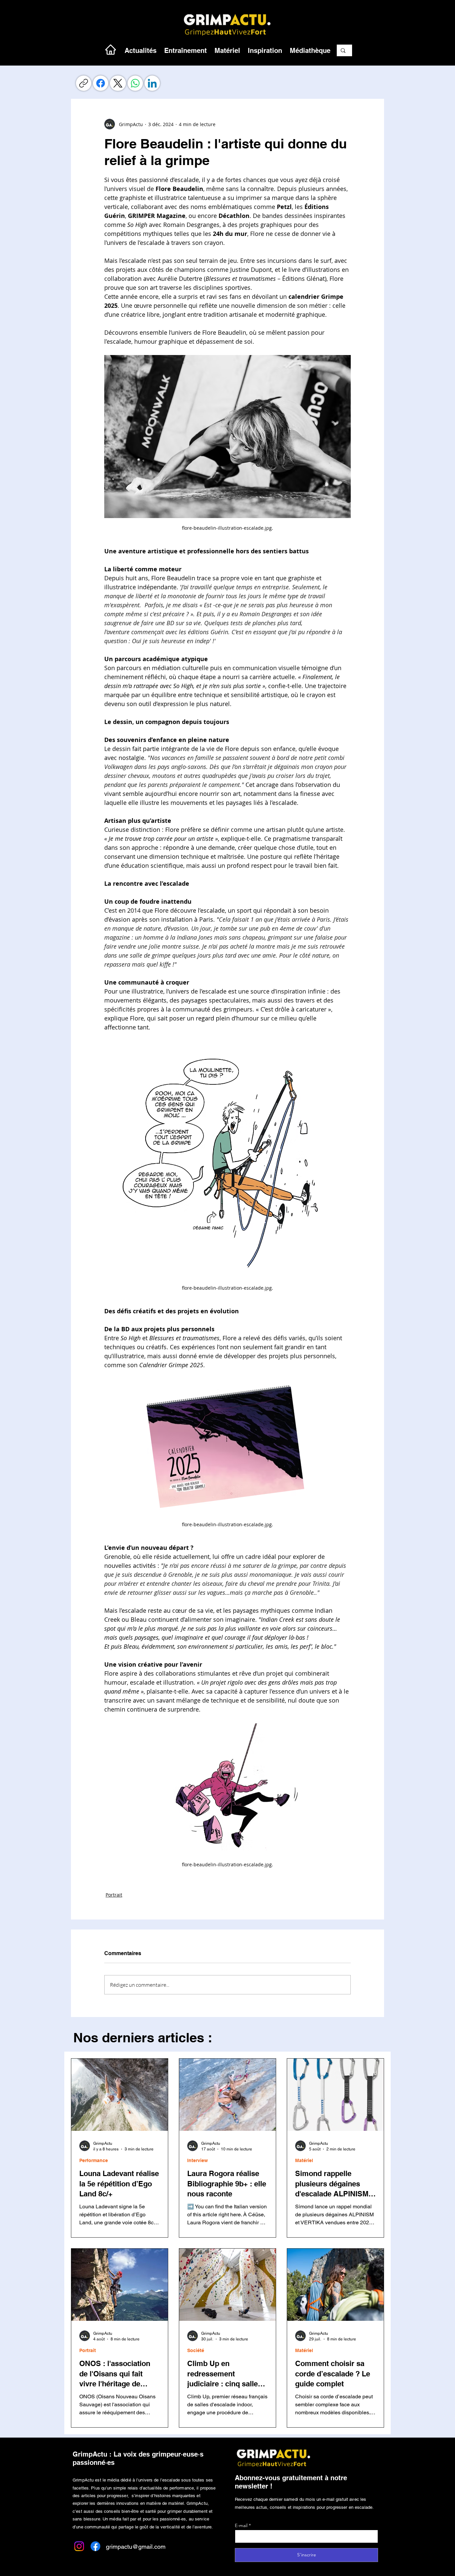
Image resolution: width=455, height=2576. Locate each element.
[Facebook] (101, 83)
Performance (94, 2160)
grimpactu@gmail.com (136, 2547)
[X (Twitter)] (118, 83)
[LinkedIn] (152, 83)
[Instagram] (79, 2546)
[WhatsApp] (135, 83)
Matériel (304, 2160)
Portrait (114, 1895)
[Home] (111, 49)
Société (196, 2350)
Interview (198, 2160)
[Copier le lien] (84, 83)
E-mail (241, 2525)
